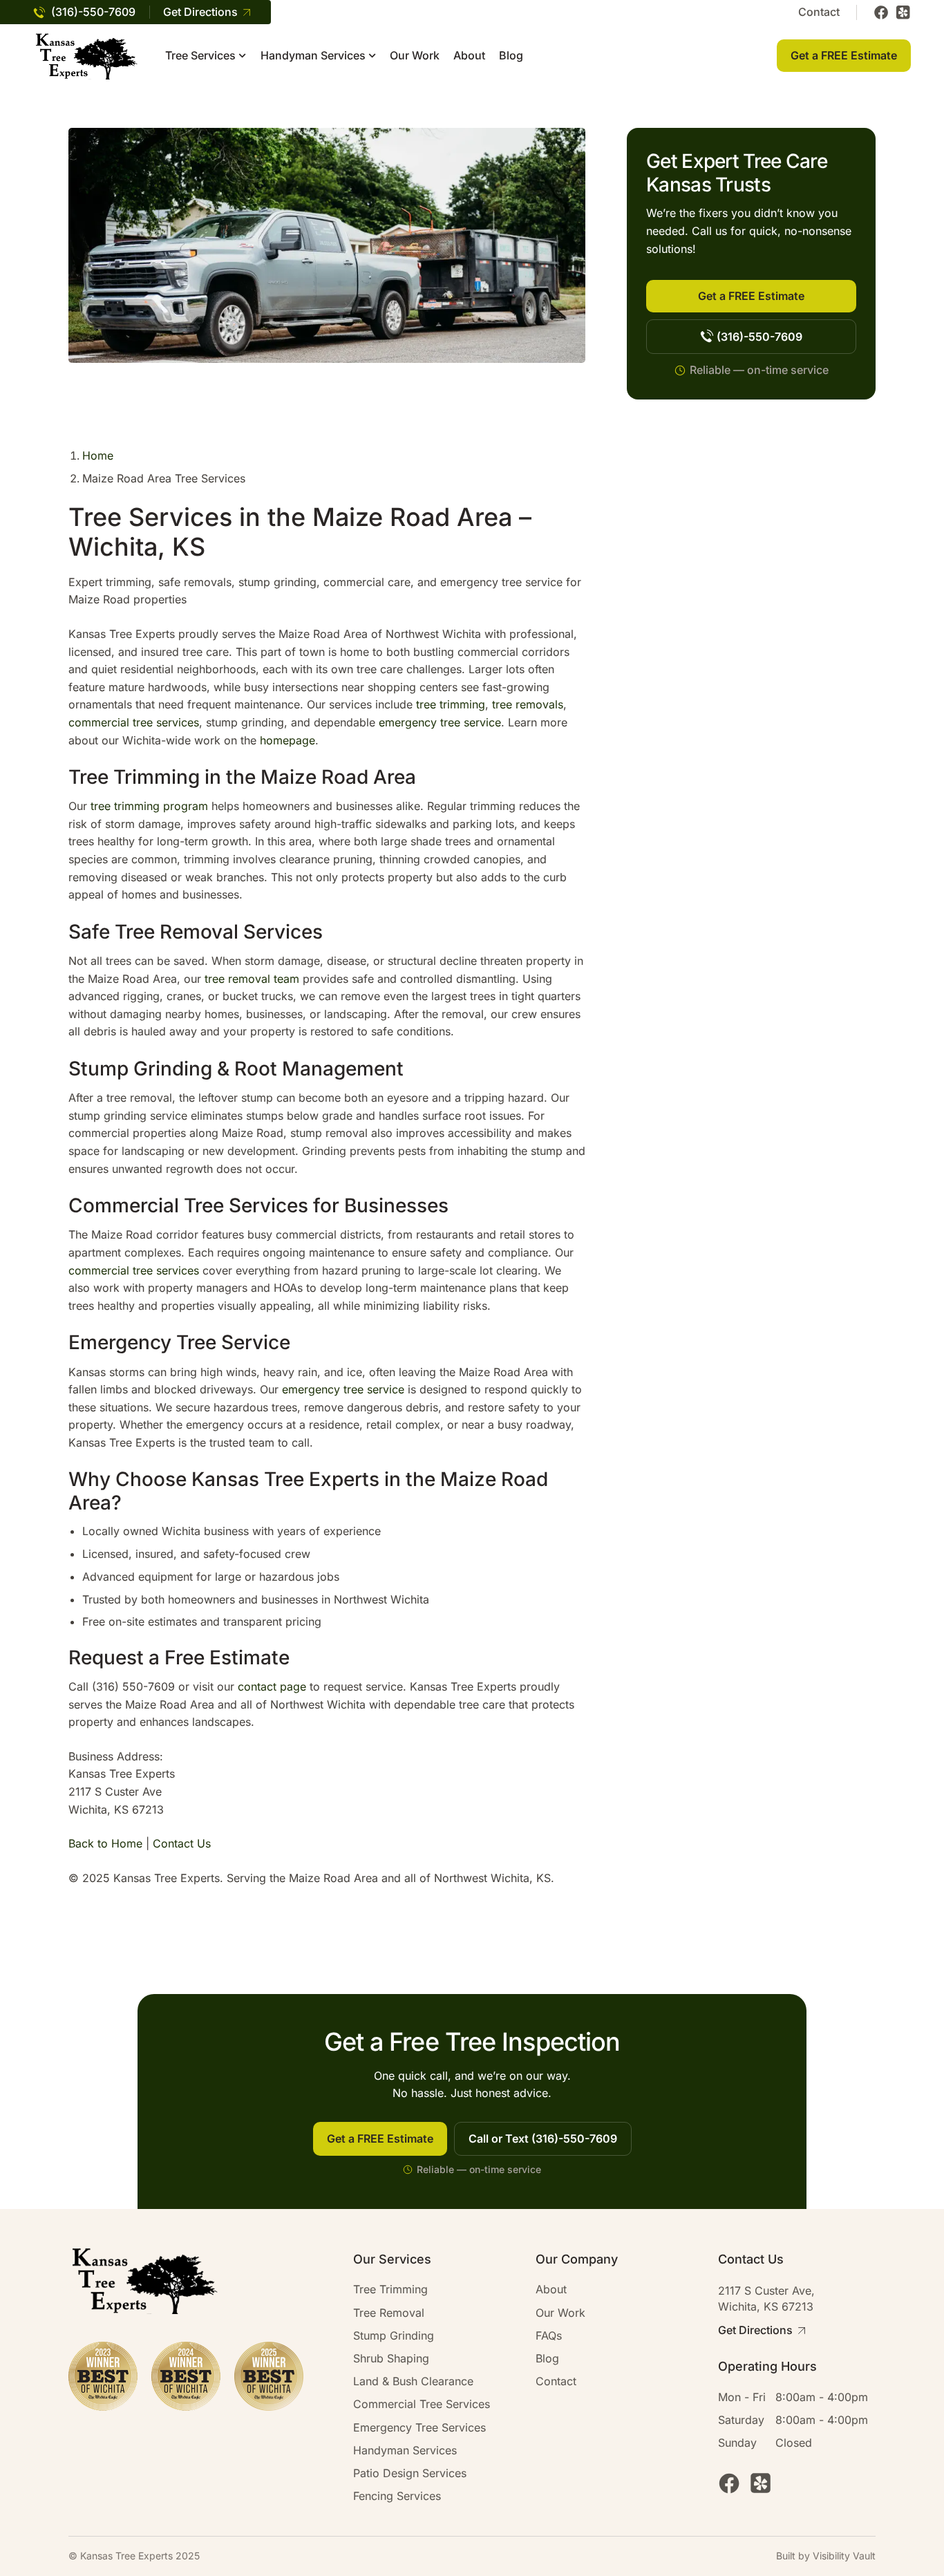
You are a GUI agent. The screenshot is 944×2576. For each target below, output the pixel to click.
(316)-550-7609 (93, 12)
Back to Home (105, 1843)
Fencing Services (397, 2496)
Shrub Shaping (391, 2359)
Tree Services (200, 56)
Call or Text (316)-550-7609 (543, 2138)
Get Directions (200, 12)
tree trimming (451, 704)
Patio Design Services (410, 2473)
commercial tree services (134, 722)
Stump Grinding (394, 2336)
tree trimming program (149, 806)
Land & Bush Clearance (413, 2381)
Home (98, 455)
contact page (272, 1686)
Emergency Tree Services (419, 2428)
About (469, 56)
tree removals (528, 704)
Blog (511, 56)
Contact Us (182, 1843)
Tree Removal (389, 2313)
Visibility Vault (844, 2556)
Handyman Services (313, 56)
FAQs (549, 2336)
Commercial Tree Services (422, 2404)
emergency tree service (440, 722)
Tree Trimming (390, 2290)
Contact (819, 12)
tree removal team (252, 979)
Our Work (415, 56)
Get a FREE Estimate (844, 55)
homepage (287, 740)
